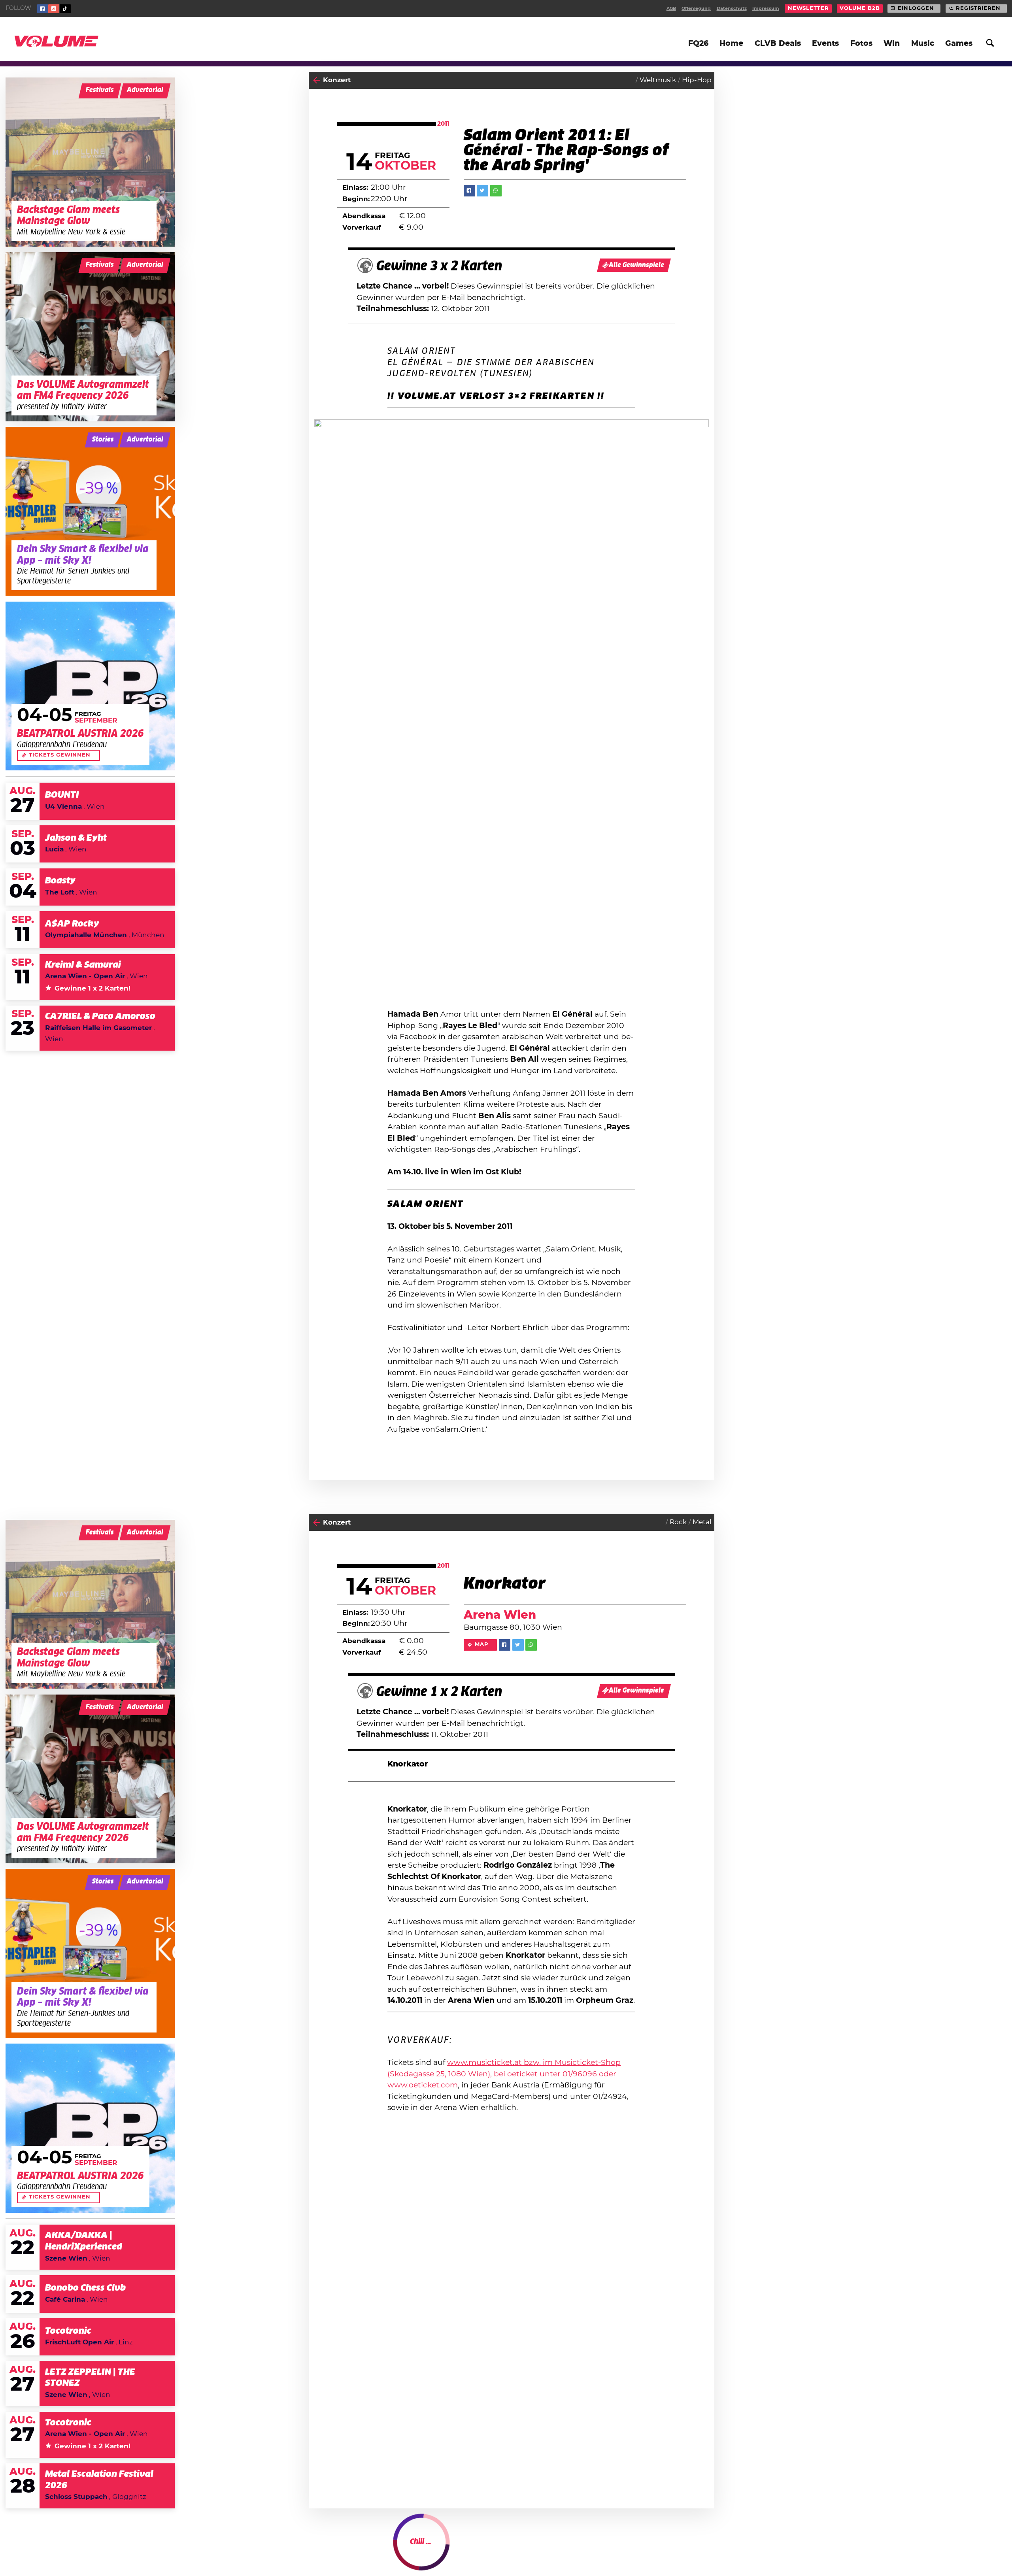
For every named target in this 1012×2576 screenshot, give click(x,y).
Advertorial (145, 90)
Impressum (766, 8)
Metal (702, 1522)
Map (482, 1645)
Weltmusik (658, 80)
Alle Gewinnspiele (636, 265)
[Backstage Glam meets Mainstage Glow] (90, 162)
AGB (671, 8)
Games (959, 44)
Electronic (636, 2550)
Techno (699, 2550)
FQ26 (698, 44)
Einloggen (916, 8)
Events (825, 44)
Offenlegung (696, 8)
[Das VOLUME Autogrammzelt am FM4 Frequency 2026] (90, 337)
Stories (103, 440)
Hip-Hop (697, 80)
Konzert (337, 80)
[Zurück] (316, 80)
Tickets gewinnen (60, 755)
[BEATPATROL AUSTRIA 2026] (90, 686)
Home (731, 44)
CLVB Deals (778, 44)
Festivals (100, 90)
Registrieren (978, 8)
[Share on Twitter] (482, 191)
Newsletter (808, 8)
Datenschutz (732, 8)
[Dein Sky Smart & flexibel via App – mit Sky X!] (90, 511)
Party (332, 2551)
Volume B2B (860, 8)
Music (923, 44)
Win (892, 44)
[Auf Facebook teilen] (469, 191)
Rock (678, 1522)
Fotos (861, 44)
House (670, 2550)
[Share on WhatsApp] (496, 191)
